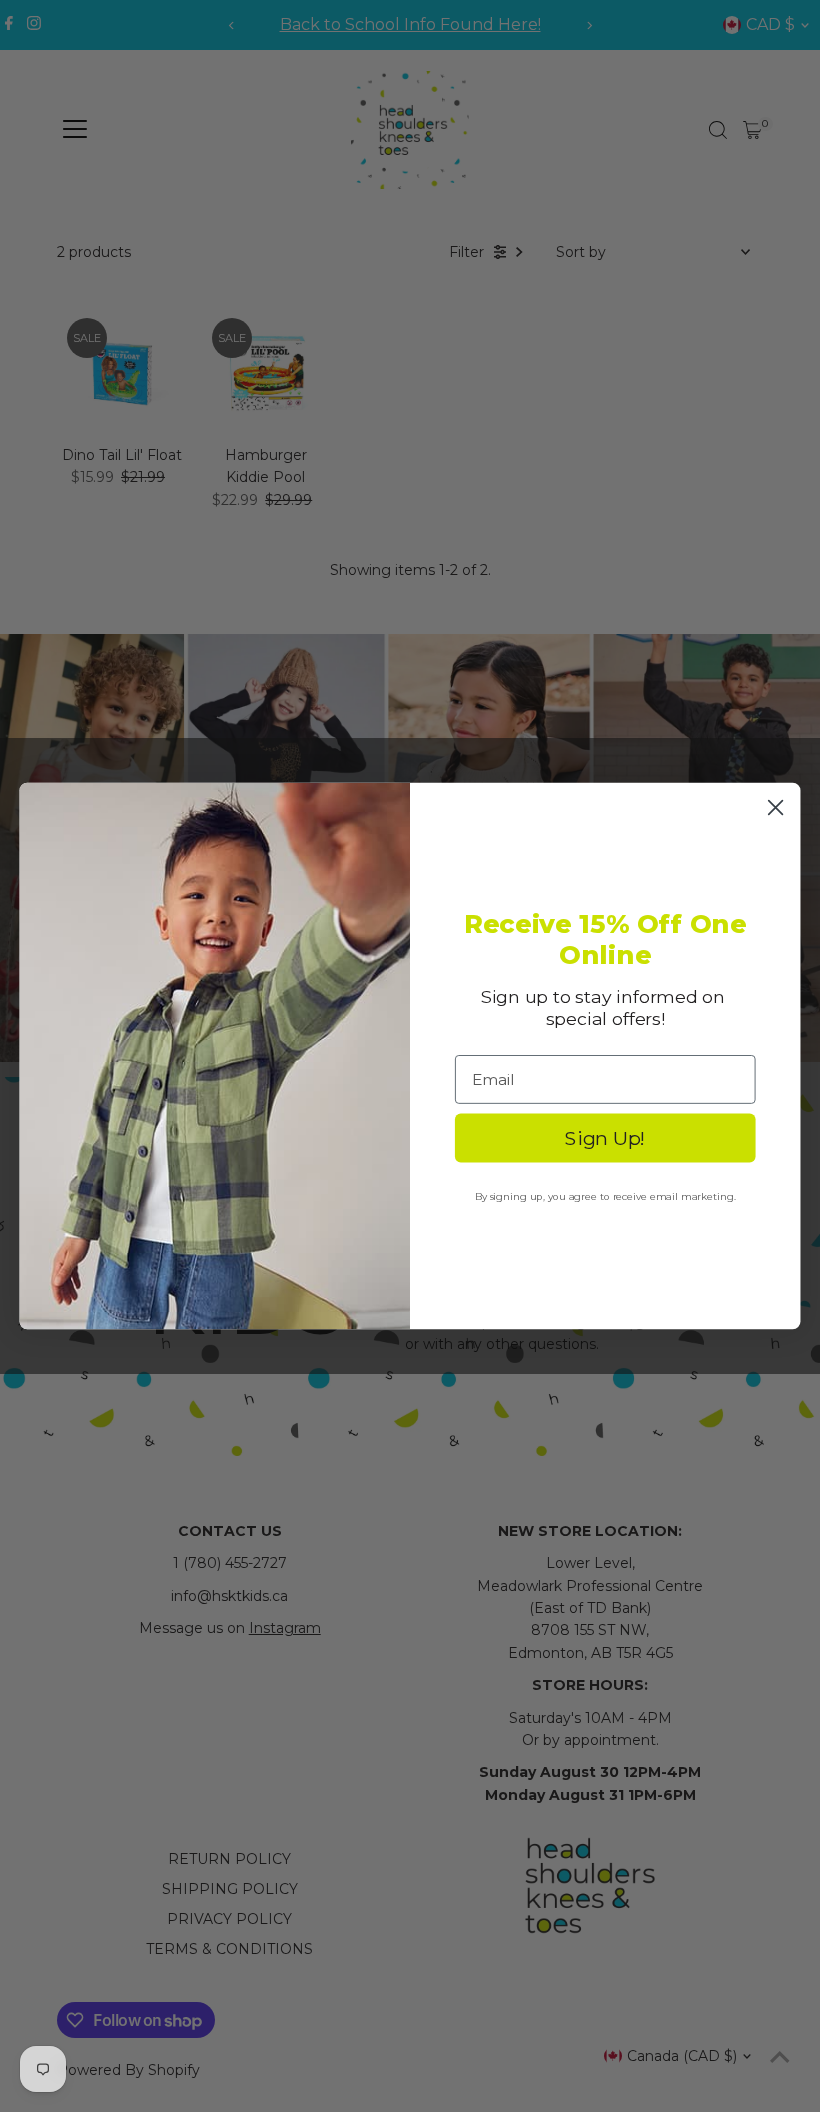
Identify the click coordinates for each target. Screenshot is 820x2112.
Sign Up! (605, 1137)
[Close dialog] (776, 807)
